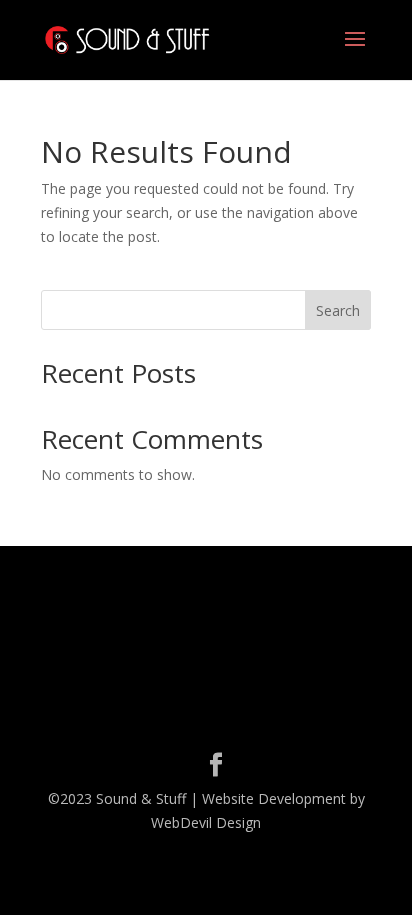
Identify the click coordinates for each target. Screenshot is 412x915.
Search (338, 310)
